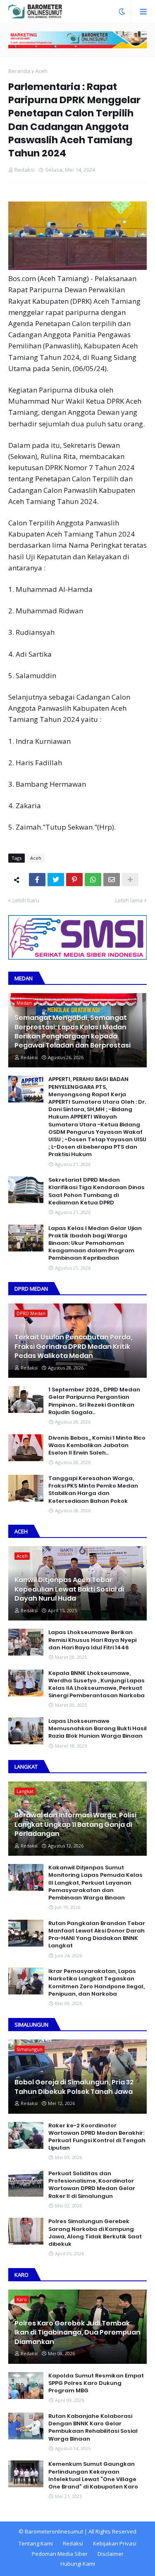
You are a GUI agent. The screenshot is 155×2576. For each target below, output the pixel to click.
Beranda (19, 71)
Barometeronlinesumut (54, 2531)
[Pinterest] (74, 880)
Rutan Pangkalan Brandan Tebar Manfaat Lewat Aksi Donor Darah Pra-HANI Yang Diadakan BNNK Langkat (97, 1935)
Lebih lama (129, 900)
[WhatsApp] (93, 880)
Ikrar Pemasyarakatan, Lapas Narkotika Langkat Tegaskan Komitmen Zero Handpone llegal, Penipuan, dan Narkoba (97, 1983)
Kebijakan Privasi (115, 2543)
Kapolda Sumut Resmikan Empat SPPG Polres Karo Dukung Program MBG (96, 2383)
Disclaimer (111, 2554)
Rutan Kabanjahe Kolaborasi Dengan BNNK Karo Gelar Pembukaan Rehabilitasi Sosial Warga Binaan (93, 2428)
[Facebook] (37, 880)
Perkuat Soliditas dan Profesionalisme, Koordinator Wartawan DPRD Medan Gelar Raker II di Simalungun (92, 2185)
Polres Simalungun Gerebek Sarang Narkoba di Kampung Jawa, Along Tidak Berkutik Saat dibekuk (95, 2233)
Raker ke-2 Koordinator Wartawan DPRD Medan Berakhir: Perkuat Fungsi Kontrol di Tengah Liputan (97, 2137)
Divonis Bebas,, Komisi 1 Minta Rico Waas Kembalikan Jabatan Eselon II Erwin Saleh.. (97, 1445)
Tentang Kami (36, 2543)
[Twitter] (56, 880)
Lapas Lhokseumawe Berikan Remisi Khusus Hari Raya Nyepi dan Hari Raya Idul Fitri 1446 (92, 1640)
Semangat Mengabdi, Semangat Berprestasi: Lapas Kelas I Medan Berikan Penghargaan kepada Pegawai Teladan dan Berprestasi (73, 1032)
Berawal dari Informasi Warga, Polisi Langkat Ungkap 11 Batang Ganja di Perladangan (75, 1825)
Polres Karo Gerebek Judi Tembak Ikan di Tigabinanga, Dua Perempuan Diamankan (77, 2333)
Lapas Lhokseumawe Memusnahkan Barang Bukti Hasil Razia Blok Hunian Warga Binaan (98, 1729)
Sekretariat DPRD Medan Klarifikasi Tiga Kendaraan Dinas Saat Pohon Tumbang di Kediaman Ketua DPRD (97, 1191)
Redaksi (73, 2543)
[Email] (112, 880)
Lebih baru (26, 900)
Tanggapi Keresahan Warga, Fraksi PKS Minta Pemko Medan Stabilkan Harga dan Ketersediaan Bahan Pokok (93, 1490)
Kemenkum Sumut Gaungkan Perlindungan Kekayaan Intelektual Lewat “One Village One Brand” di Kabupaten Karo (93, 2475)
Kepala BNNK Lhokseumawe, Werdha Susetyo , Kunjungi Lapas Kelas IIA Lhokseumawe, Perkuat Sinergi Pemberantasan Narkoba (97, 1685)
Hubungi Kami (78, 2564)
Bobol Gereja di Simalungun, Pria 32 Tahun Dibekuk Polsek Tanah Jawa (74, 2087)
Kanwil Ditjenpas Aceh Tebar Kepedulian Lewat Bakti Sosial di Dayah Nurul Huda (69, 1589)
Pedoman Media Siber (60, 2554)
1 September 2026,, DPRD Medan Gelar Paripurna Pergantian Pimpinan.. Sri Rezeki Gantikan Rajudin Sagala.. (94, 1401)
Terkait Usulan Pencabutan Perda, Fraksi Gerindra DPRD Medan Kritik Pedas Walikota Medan (73, 1347)
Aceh (41, 71)
